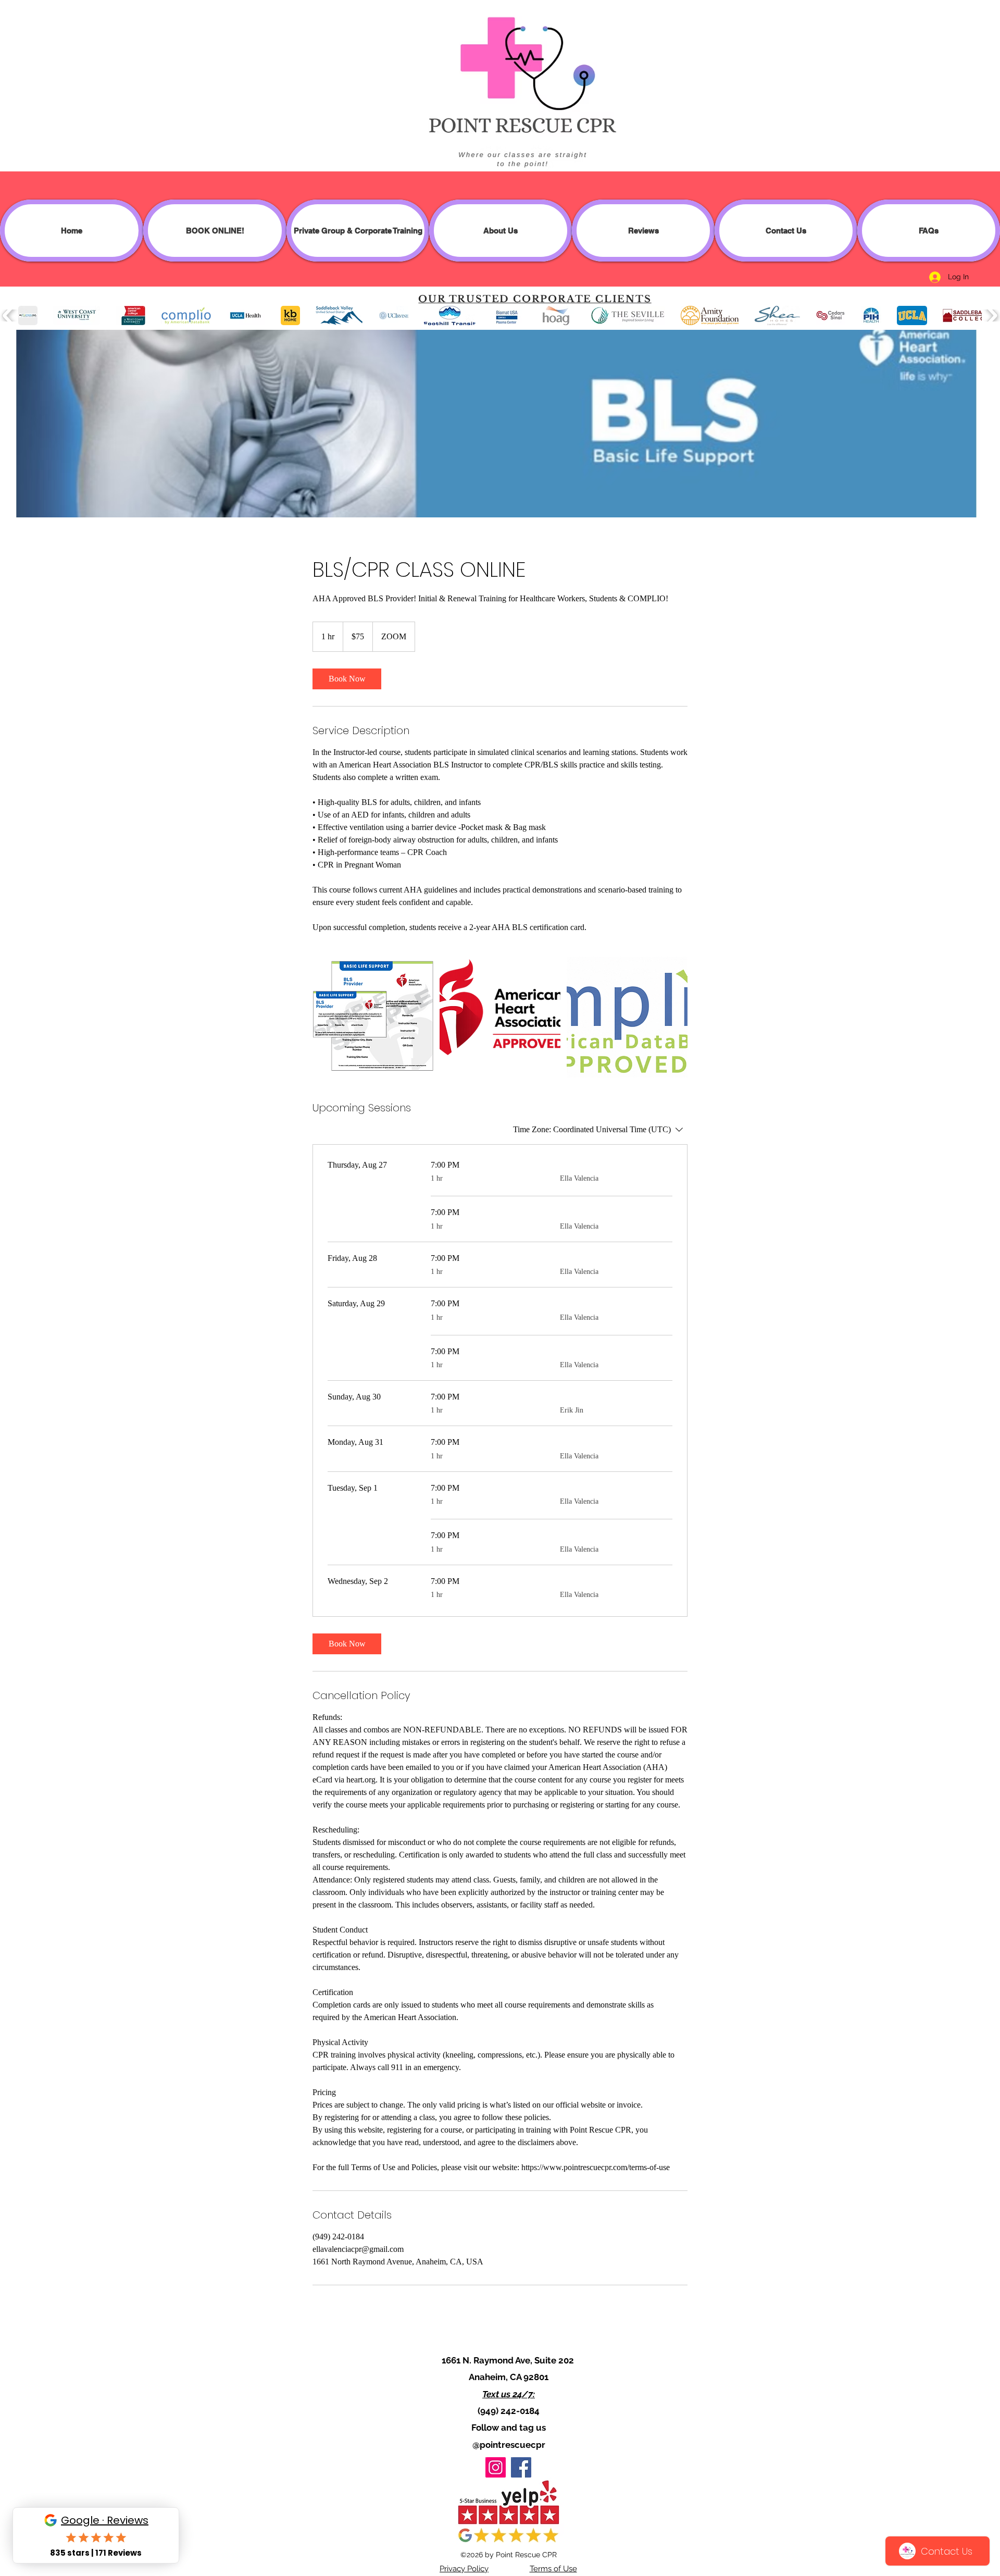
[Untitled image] (373, 1017)
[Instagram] (496, 2467)
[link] (347, 679)
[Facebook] (521, 2467)
